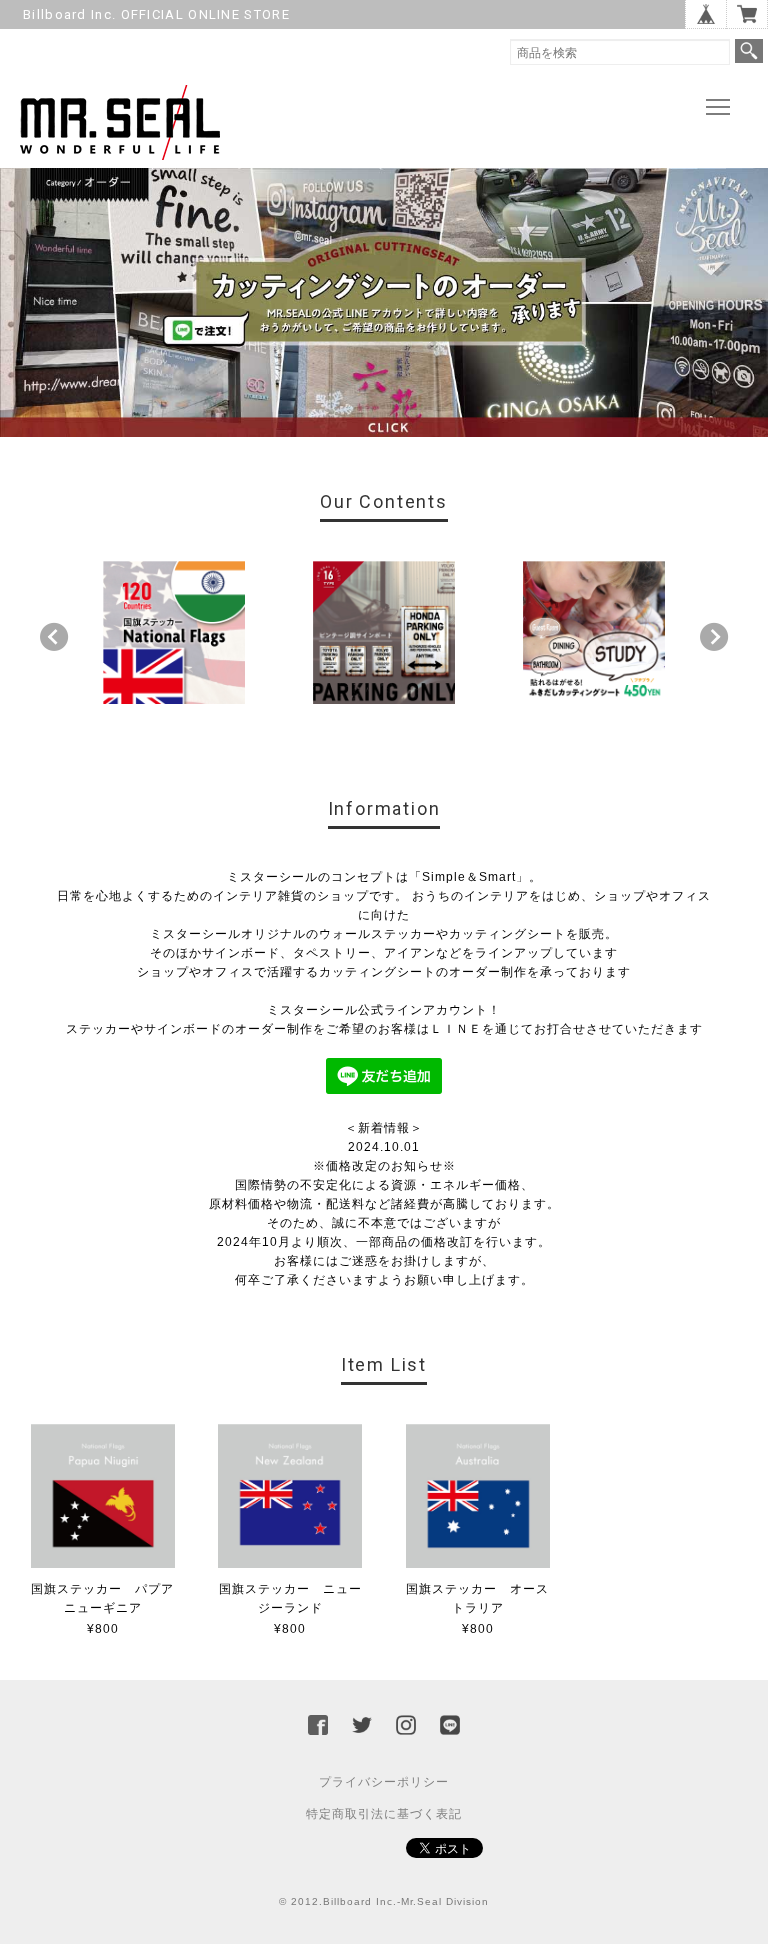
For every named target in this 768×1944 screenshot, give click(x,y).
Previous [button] (54, 637)
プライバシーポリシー (384, 1782)
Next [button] (714, 637)
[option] (174, 632)
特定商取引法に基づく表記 (384, 1814)
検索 (749, 51)
